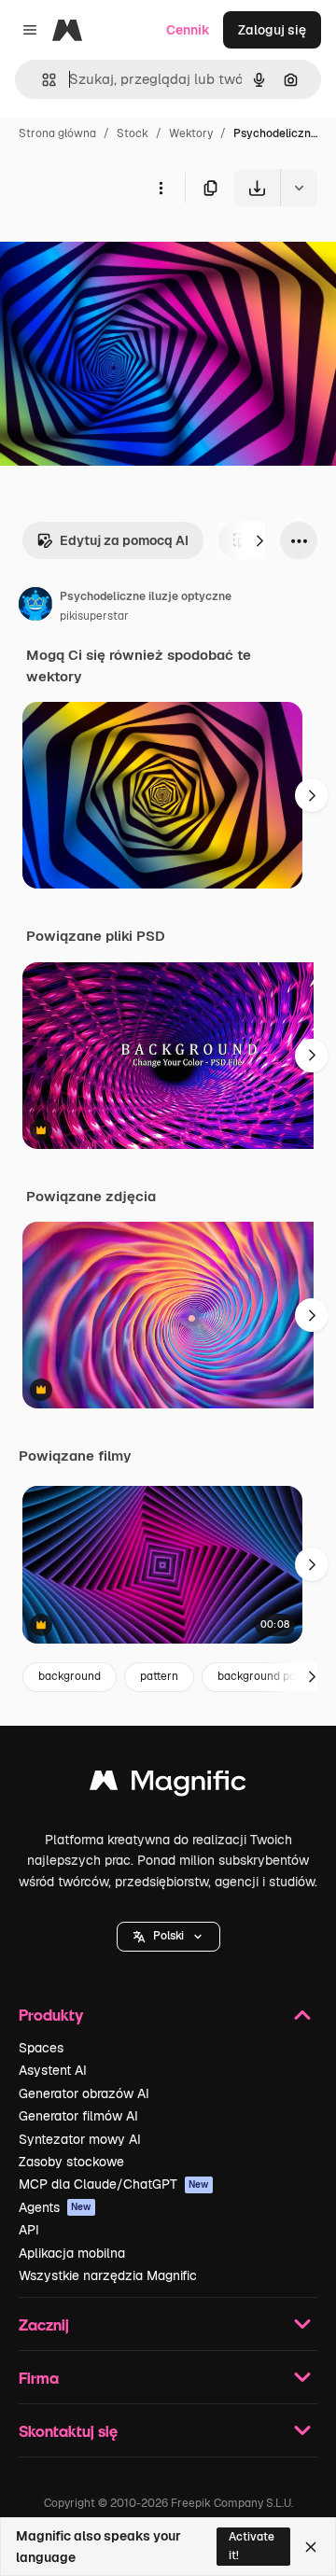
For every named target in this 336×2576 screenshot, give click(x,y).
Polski (168, 1936)
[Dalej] (259, 540)
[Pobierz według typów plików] (299, 188)
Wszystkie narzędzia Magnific (108, 2275)
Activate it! (252, 2546)
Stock (133, 133)
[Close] (311, 2547)
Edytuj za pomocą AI (124, 540)
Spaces (41, 2048)
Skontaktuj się (68, 2431)
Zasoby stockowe (71, 2162)
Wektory (191, 133)
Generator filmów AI (78, 2116)
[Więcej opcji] (161, 188)
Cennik (188, 30)
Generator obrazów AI (84, 2093)
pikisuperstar (94, 616)
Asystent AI (53, 2070)
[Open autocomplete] (42, 80)
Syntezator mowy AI (80, 2139)
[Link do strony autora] (35, 607)
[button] (168, 1937)
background (70, 1676)
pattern (159, 1676)
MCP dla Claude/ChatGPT (114, 2184)
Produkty (51, 2015)
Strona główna (57, 133)
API (29, 2230)
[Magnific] (168, 1785)
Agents (55, 2207)
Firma (39, 2378)
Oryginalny (129, 250)
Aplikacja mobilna (72, 2253)
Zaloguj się (272, 30)
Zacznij (44, 2324)
